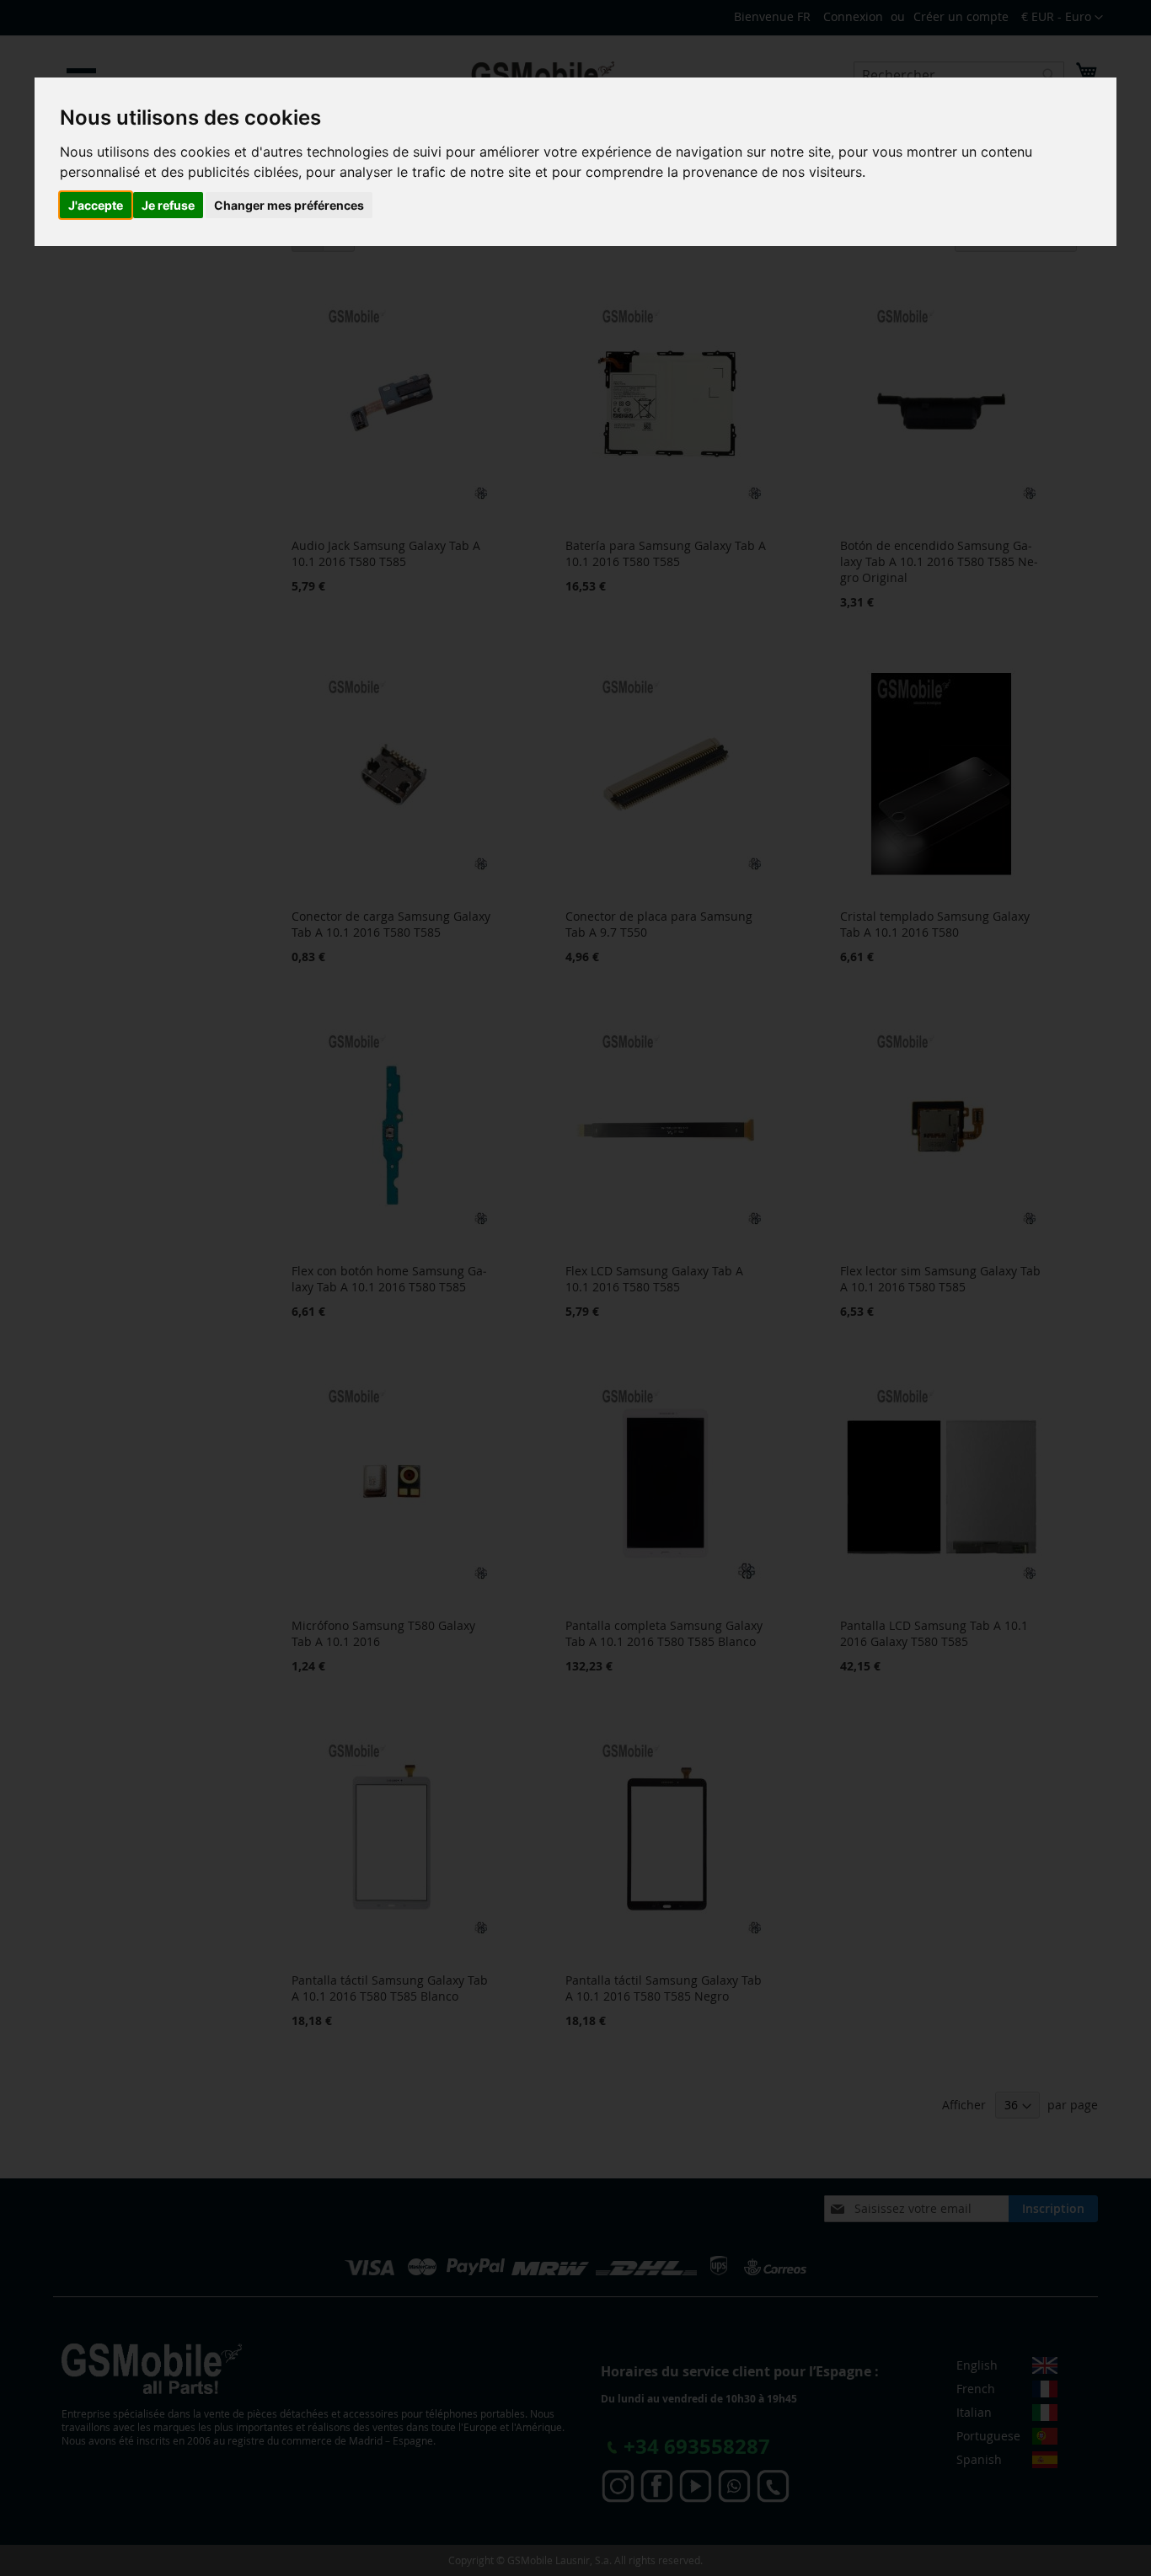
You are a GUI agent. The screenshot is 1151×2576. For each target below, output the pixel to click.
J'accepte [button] (96, 205)
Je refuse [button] (168, 205)
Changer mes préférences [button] (289, 205)
